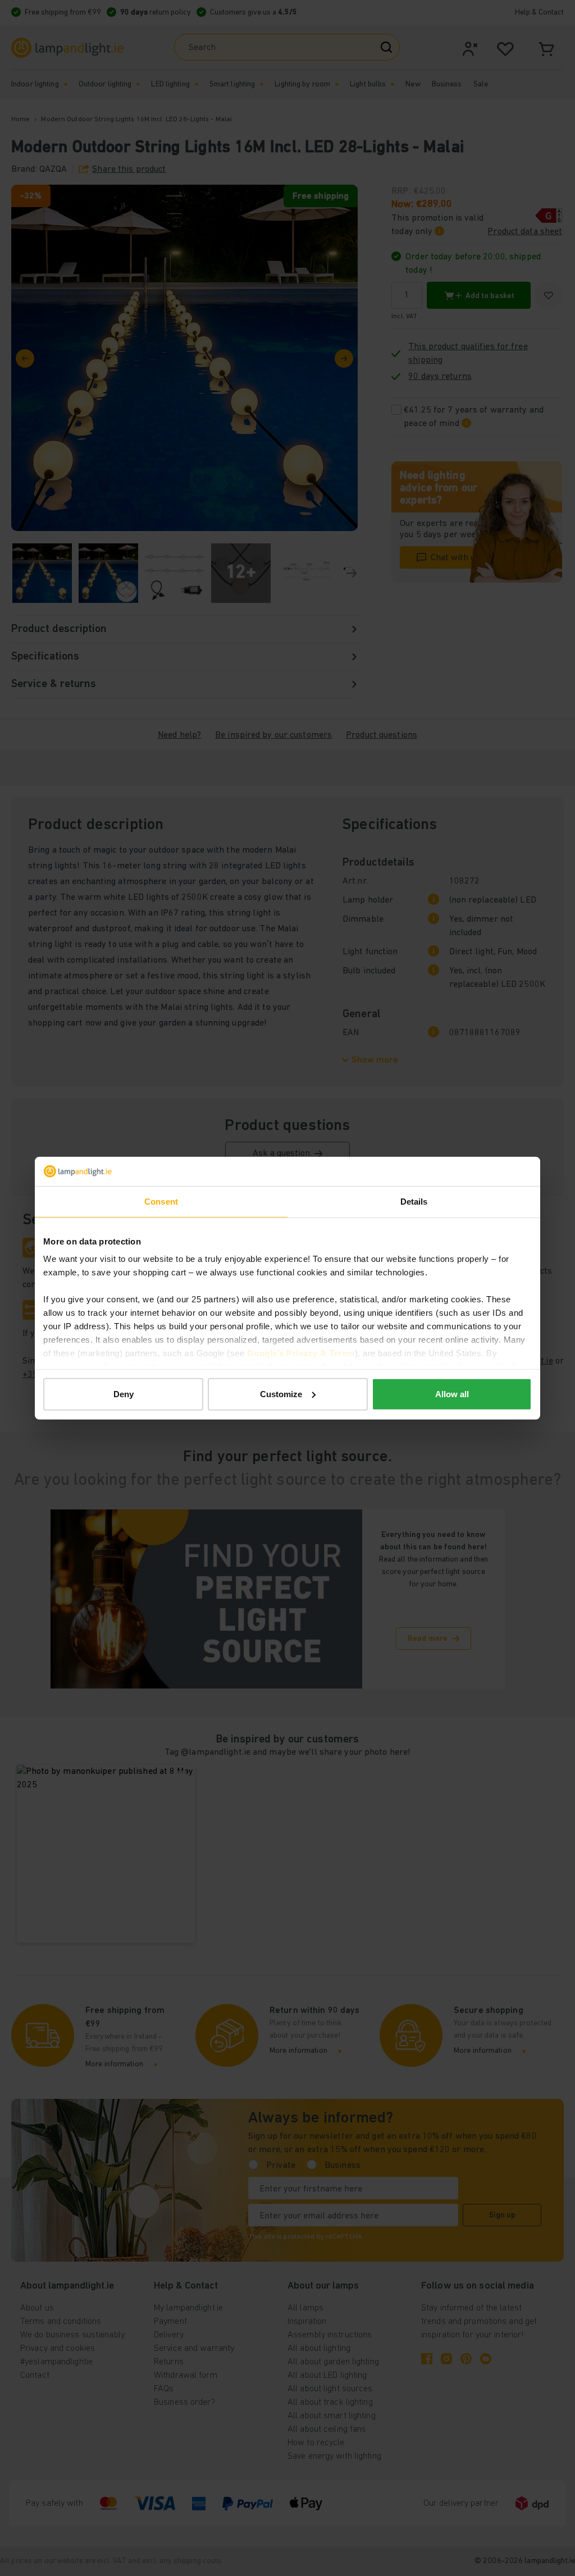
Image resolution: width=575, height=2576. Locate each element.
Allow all (452, 1394)
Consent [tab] (161, 1202)
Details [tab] (414, 1202)
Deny (124, 1394)
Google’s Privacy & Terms (301, 1353)
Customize (281, 1394)
